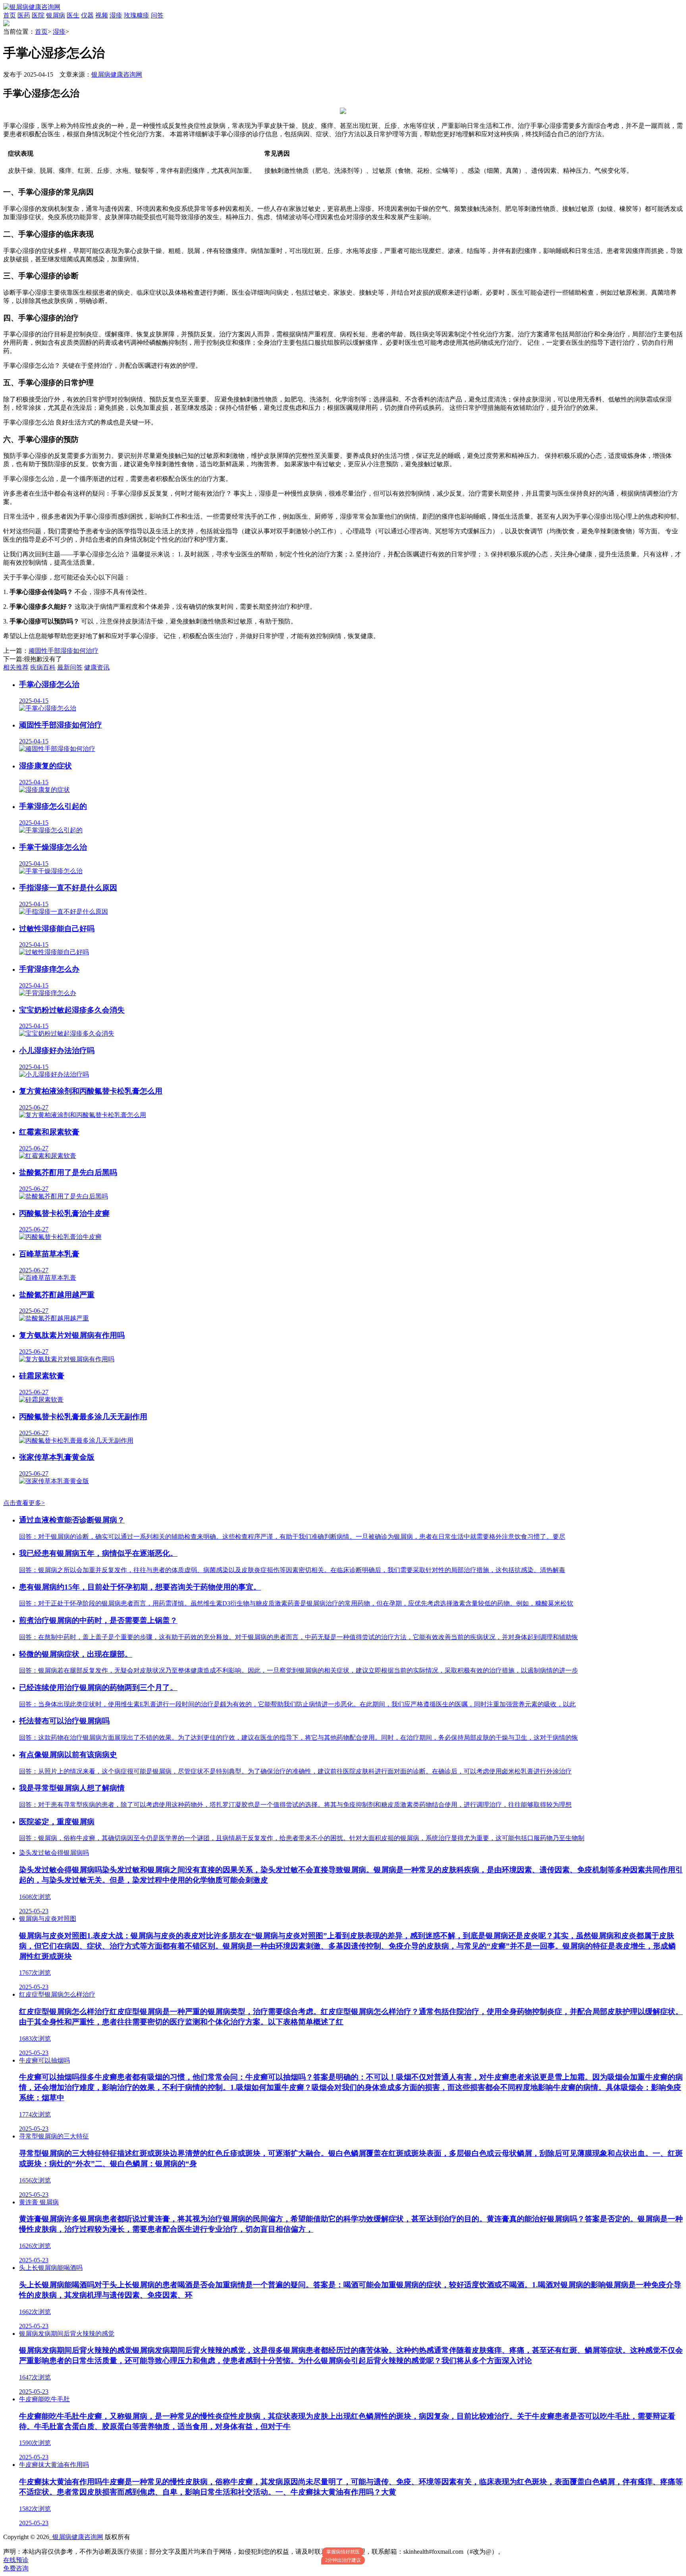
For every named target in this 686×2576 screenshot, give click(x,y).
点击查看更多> (24, 1503)
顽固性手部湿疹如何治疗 (64, 651)
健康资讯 (97, 667)
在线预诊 (16, 2560)
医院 (38, 15)
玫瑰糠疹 (137, 15)
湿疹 (116, 15)
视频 (102, 15)
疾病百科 (43, 667)
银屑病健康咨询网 (117, 74)
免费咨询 (16, 2568)
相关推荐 (16, 667)
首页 (10, 15)
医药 (24, 15)
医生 (73, 15)
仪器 (87, 15)
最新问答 (70, 667)
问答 (157, 15)
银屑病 (56, 15)
